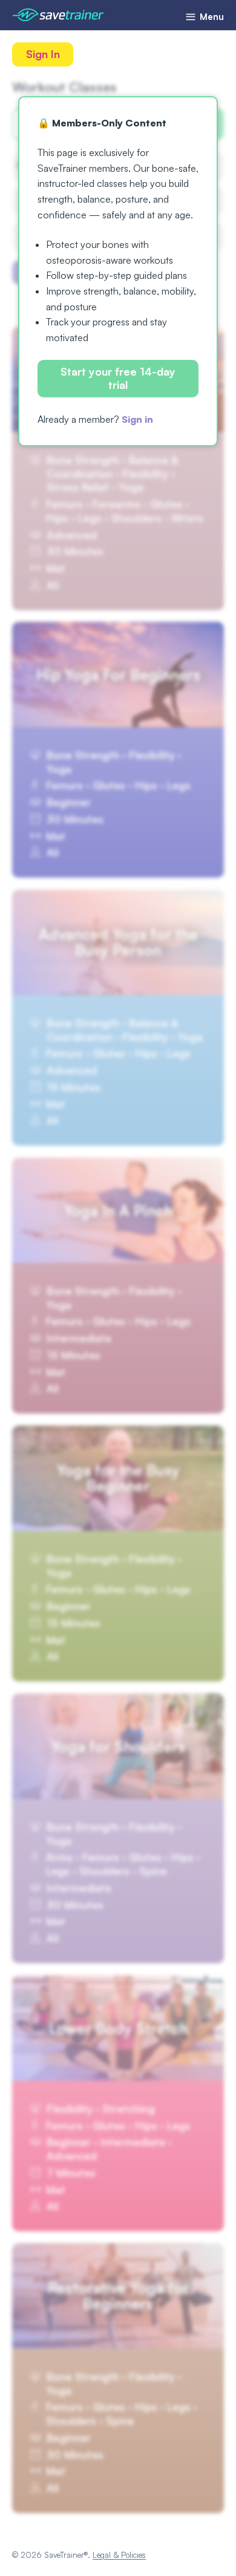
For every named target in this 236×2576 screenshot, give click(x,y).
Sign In (43, 54)
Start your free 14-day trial (118, 378)
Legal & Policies (119, 2555)
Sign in (137, 419)
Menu (211, 17)
